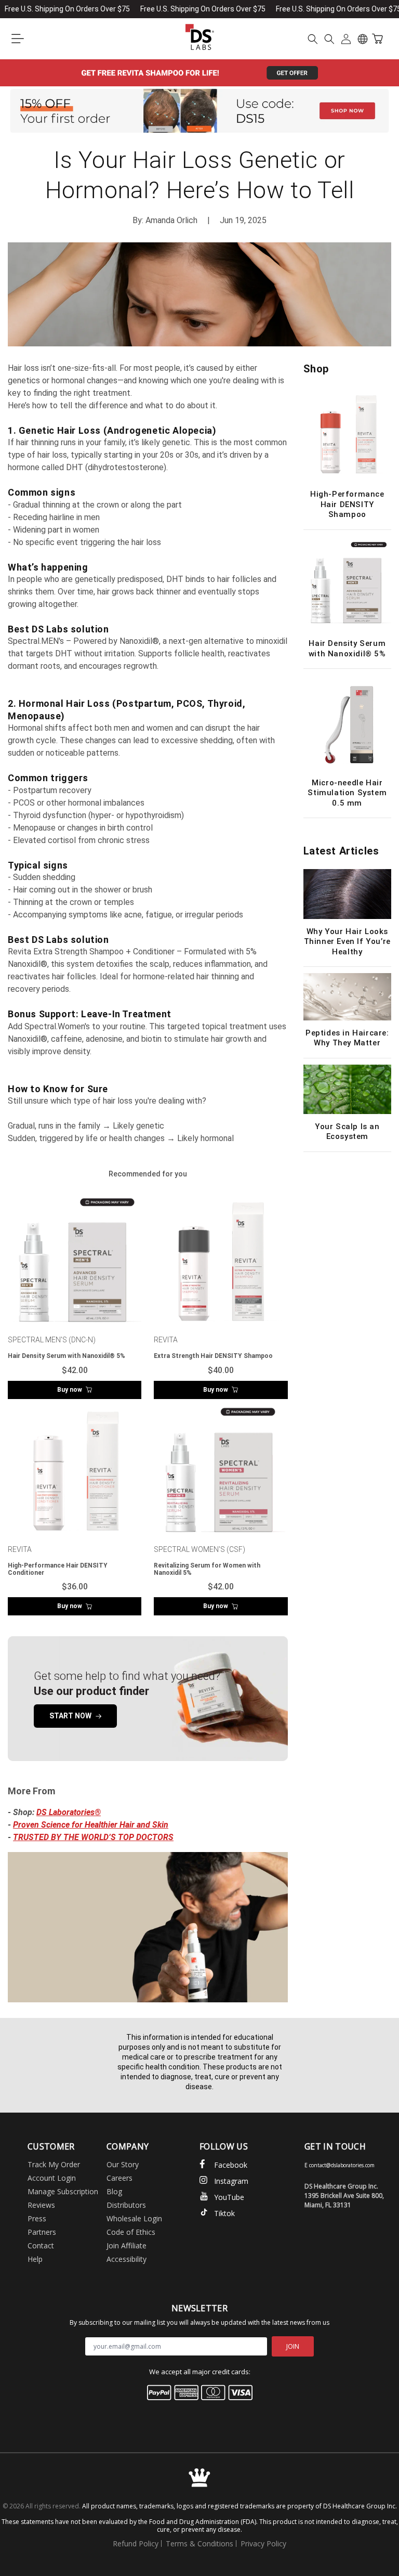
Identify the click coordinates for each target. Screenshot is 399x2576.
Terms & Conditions (199, 2543)
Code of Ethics (131, 2232)
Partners (42, 2232)
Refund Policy (136, 2543)
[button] (18, 39)
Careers (119, 2178)
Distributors (126, 2205)
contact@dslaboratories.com (342, 2165)
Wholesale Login (134, 2218)
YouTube (229, 2197)
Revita (166, 1340)
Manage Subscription (63, 2191)
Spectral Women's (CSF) (199, 1549)
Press (37, 2218)
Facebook (231, 2165)
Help (35, 2259)
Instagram (231, 2181)
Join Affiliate (127, 2245)
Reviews (41, 2205)
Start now (70, 1716)
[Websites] (363, 39)
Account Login (52, 2178)
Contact (41, 2245)
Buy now (70, 1390)
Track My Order (54, 2164)
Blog (114, 2191)
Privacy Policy (263, 2543)
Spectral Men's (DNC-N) (52, 1340)
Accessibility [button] (127, 2259)
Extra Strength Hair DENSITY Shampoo (213, 1356)
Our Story (123, 2164)
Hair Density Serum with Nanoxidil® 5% (66, 1356)
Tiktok (224, 2213)
